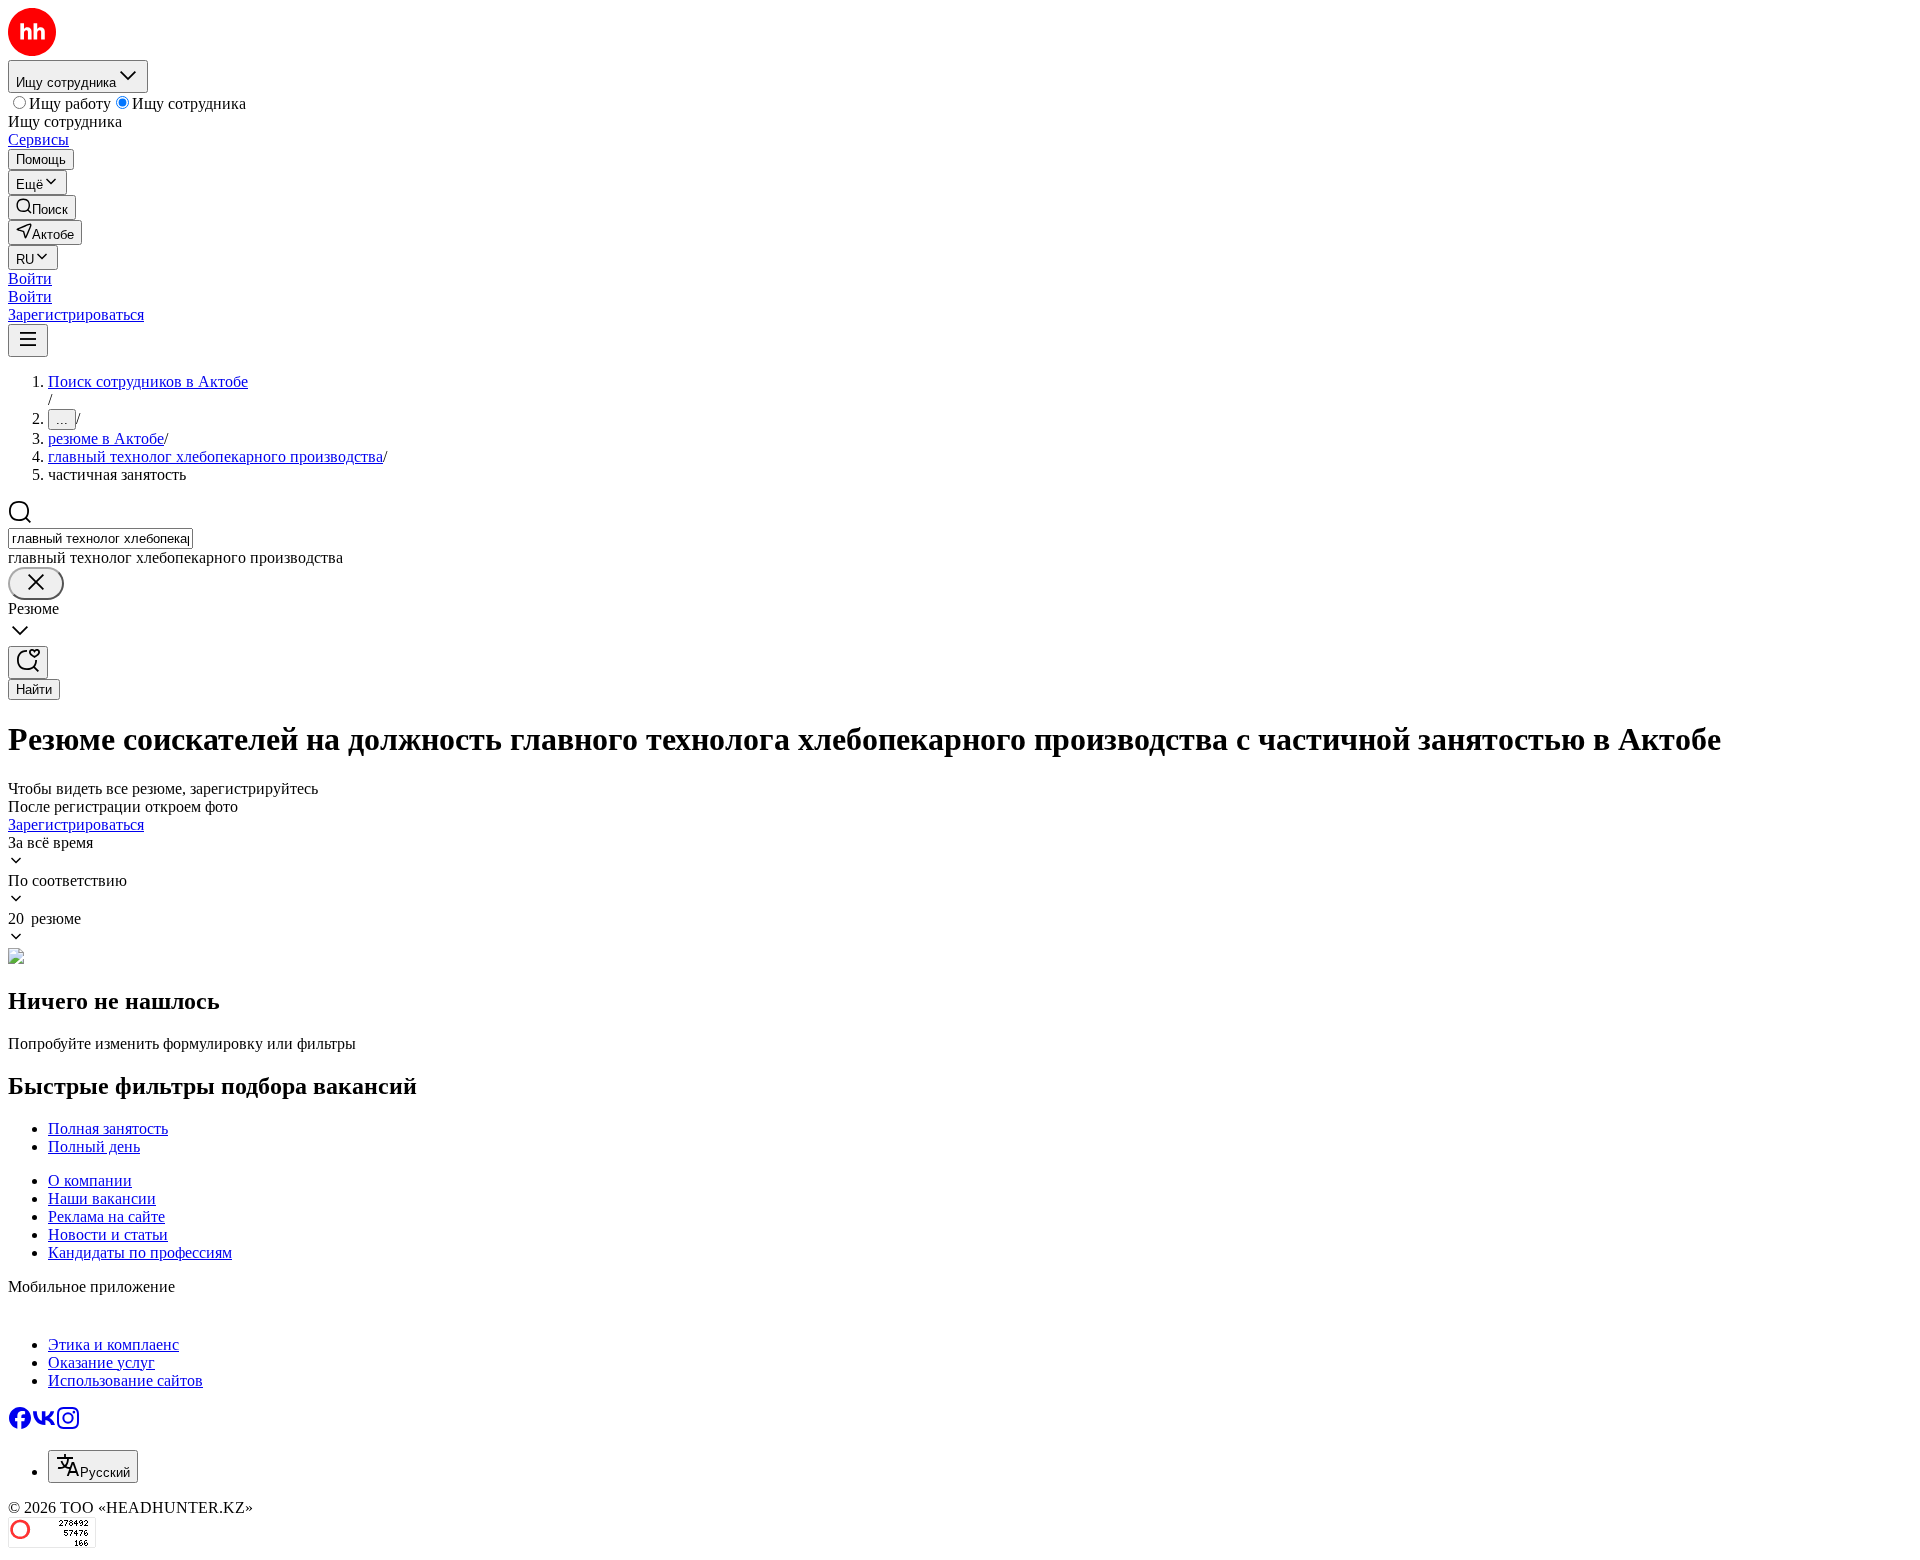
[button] (30, 278)
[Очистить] (36, 583)
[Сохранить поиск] (28, 662)
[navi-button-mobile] (28, 340)
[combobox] (100, 538)
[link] (42, 207)
